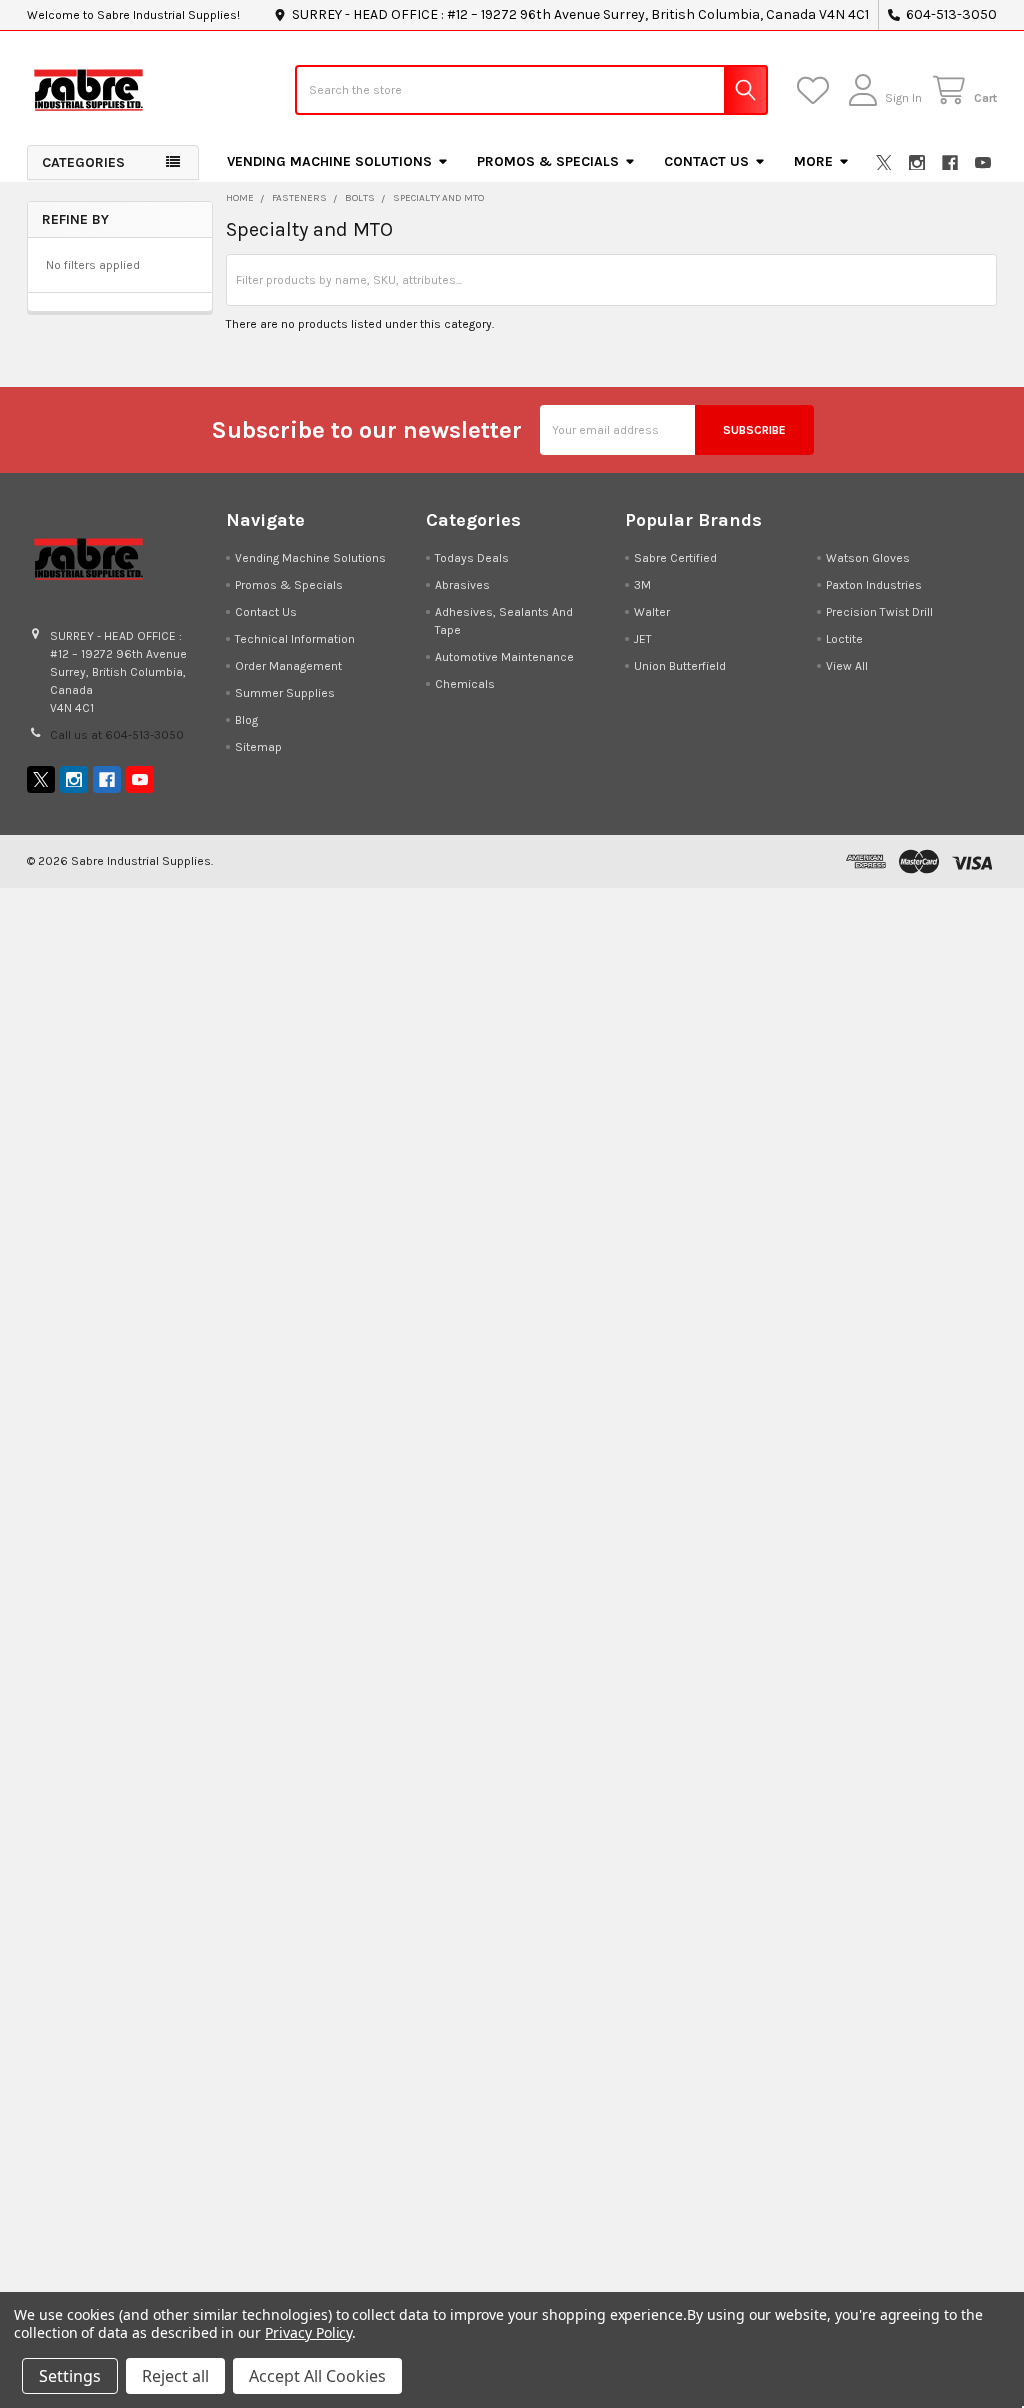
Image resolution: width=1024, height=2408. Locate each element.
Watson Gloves (868, 558)
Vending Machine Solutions (329, 161)
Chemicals (465, 684)
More (813, 161)
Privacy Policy (308, 2332)
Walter (652, 612)
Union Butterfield (680, 666)
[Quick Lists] (816, 90)
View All (847, 666)
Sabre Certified (675, 558)
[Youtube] (983, 163)
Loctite (844, 639)
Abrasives (462, 585)
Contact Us (706, 161)
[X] (884, 163)
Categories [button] (83, 162)
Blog (246, 720)
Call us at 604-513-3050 (117, 735)
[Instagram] (917, 163)
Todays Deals (472, 558)
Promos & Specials (548, 161)
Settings (70, 2376)
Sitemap (258, 747)
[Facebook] (950, 163)
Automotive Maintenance (504, 657)
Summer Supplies (285, 693)
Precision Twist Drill (879, 612)
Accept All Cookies (317, 2376)
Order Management (288, 666)
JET (643, 639)
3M (642, 585)
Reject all (175, 2376)
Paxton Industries (874, 585)
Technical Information (295, 639)
